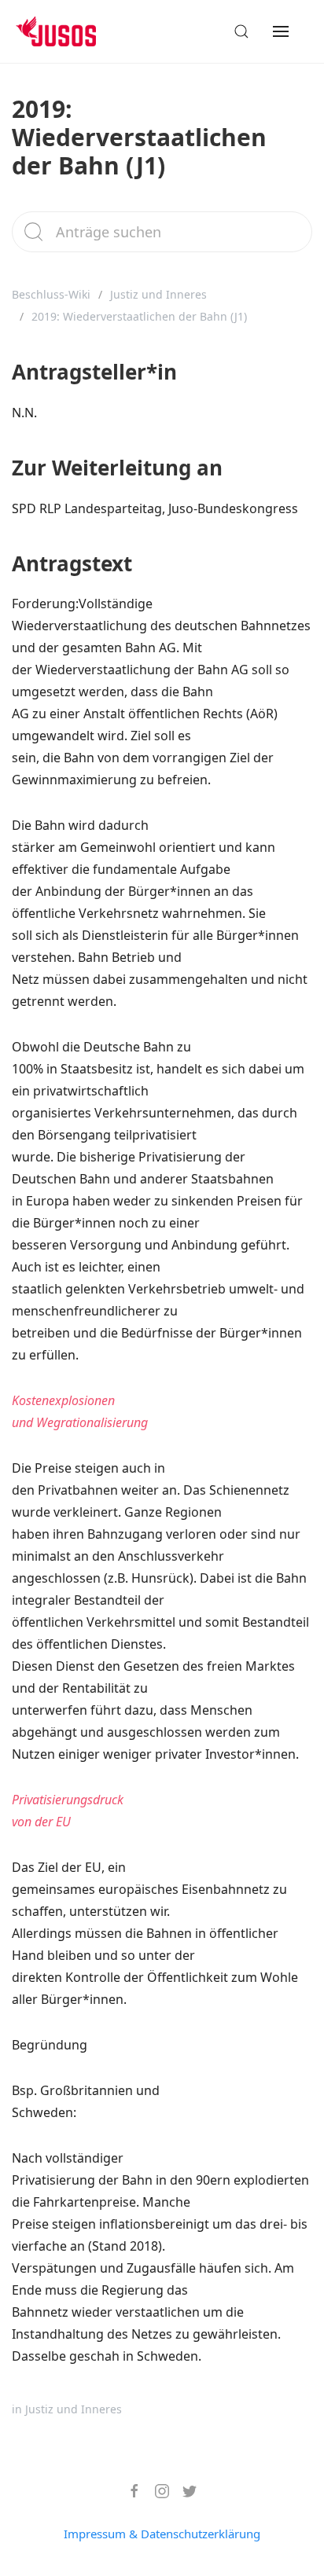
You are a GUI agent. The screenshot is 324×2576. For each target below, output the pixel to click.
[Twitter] (184, 2491)
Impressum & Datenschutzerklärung (162, 2534)
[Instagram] (156, 2491)
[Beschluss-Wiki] (68, 31)
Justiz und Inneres (158, 294)
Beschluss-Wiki (51, 294)
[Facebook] (129, 2491)
